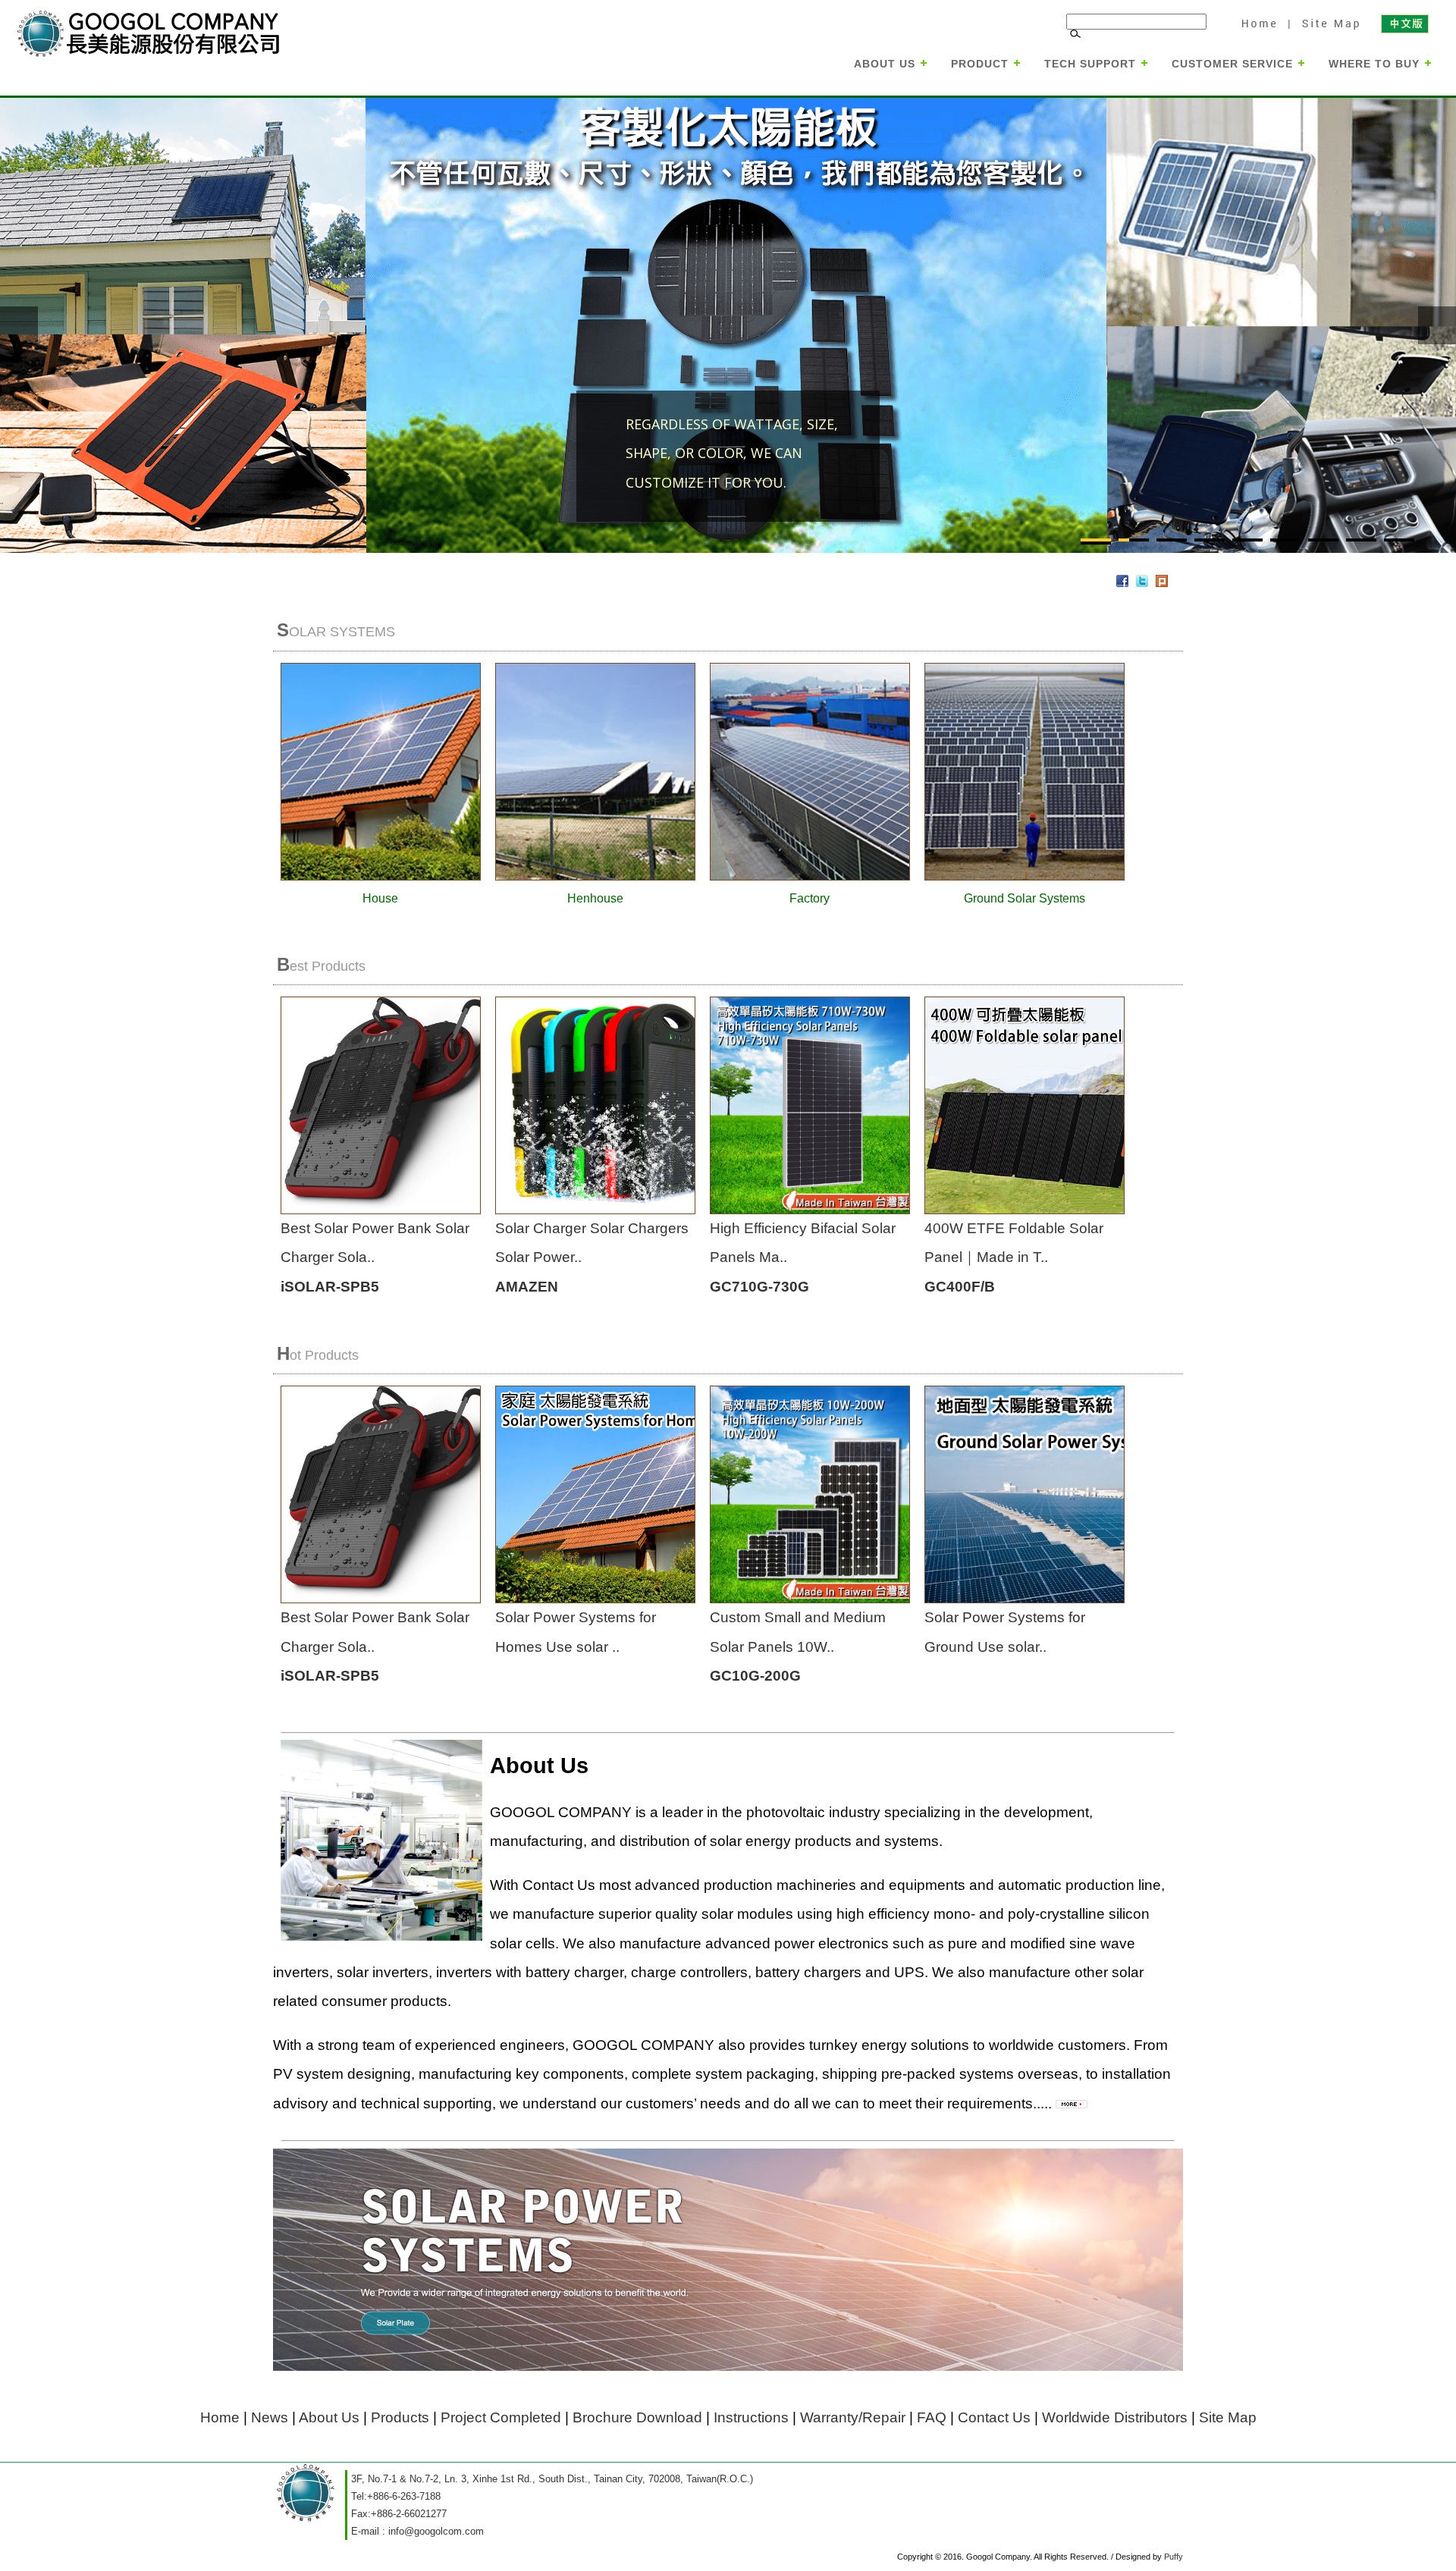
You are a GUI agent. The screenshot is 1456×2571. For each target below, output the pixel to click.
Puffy (1174, 2557)
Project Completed (501, 2417)
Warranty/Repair (853, 2417)
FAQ (932, 2417)
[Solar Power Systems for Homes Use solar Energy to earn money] (638, 1598)
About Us (885, 64)
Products (400, 2417)
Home (1259, 23)
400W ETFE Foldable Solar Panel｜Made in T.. (1014, 1257)
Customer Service (1232, 64)
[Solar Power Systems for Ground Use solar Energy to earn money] (1100, 1598)
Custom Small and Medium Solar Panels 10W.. (798, 1647)
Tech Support (1090, 64)
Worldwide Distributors (1115, 2417)
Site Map (1329, 23)
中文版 (1404, 23)
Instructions (751, 2417)
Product (980, 64)
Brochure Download (637, 2417)
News (270, 2417)
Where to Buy (1374, 64)
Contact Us (994, 2417)
